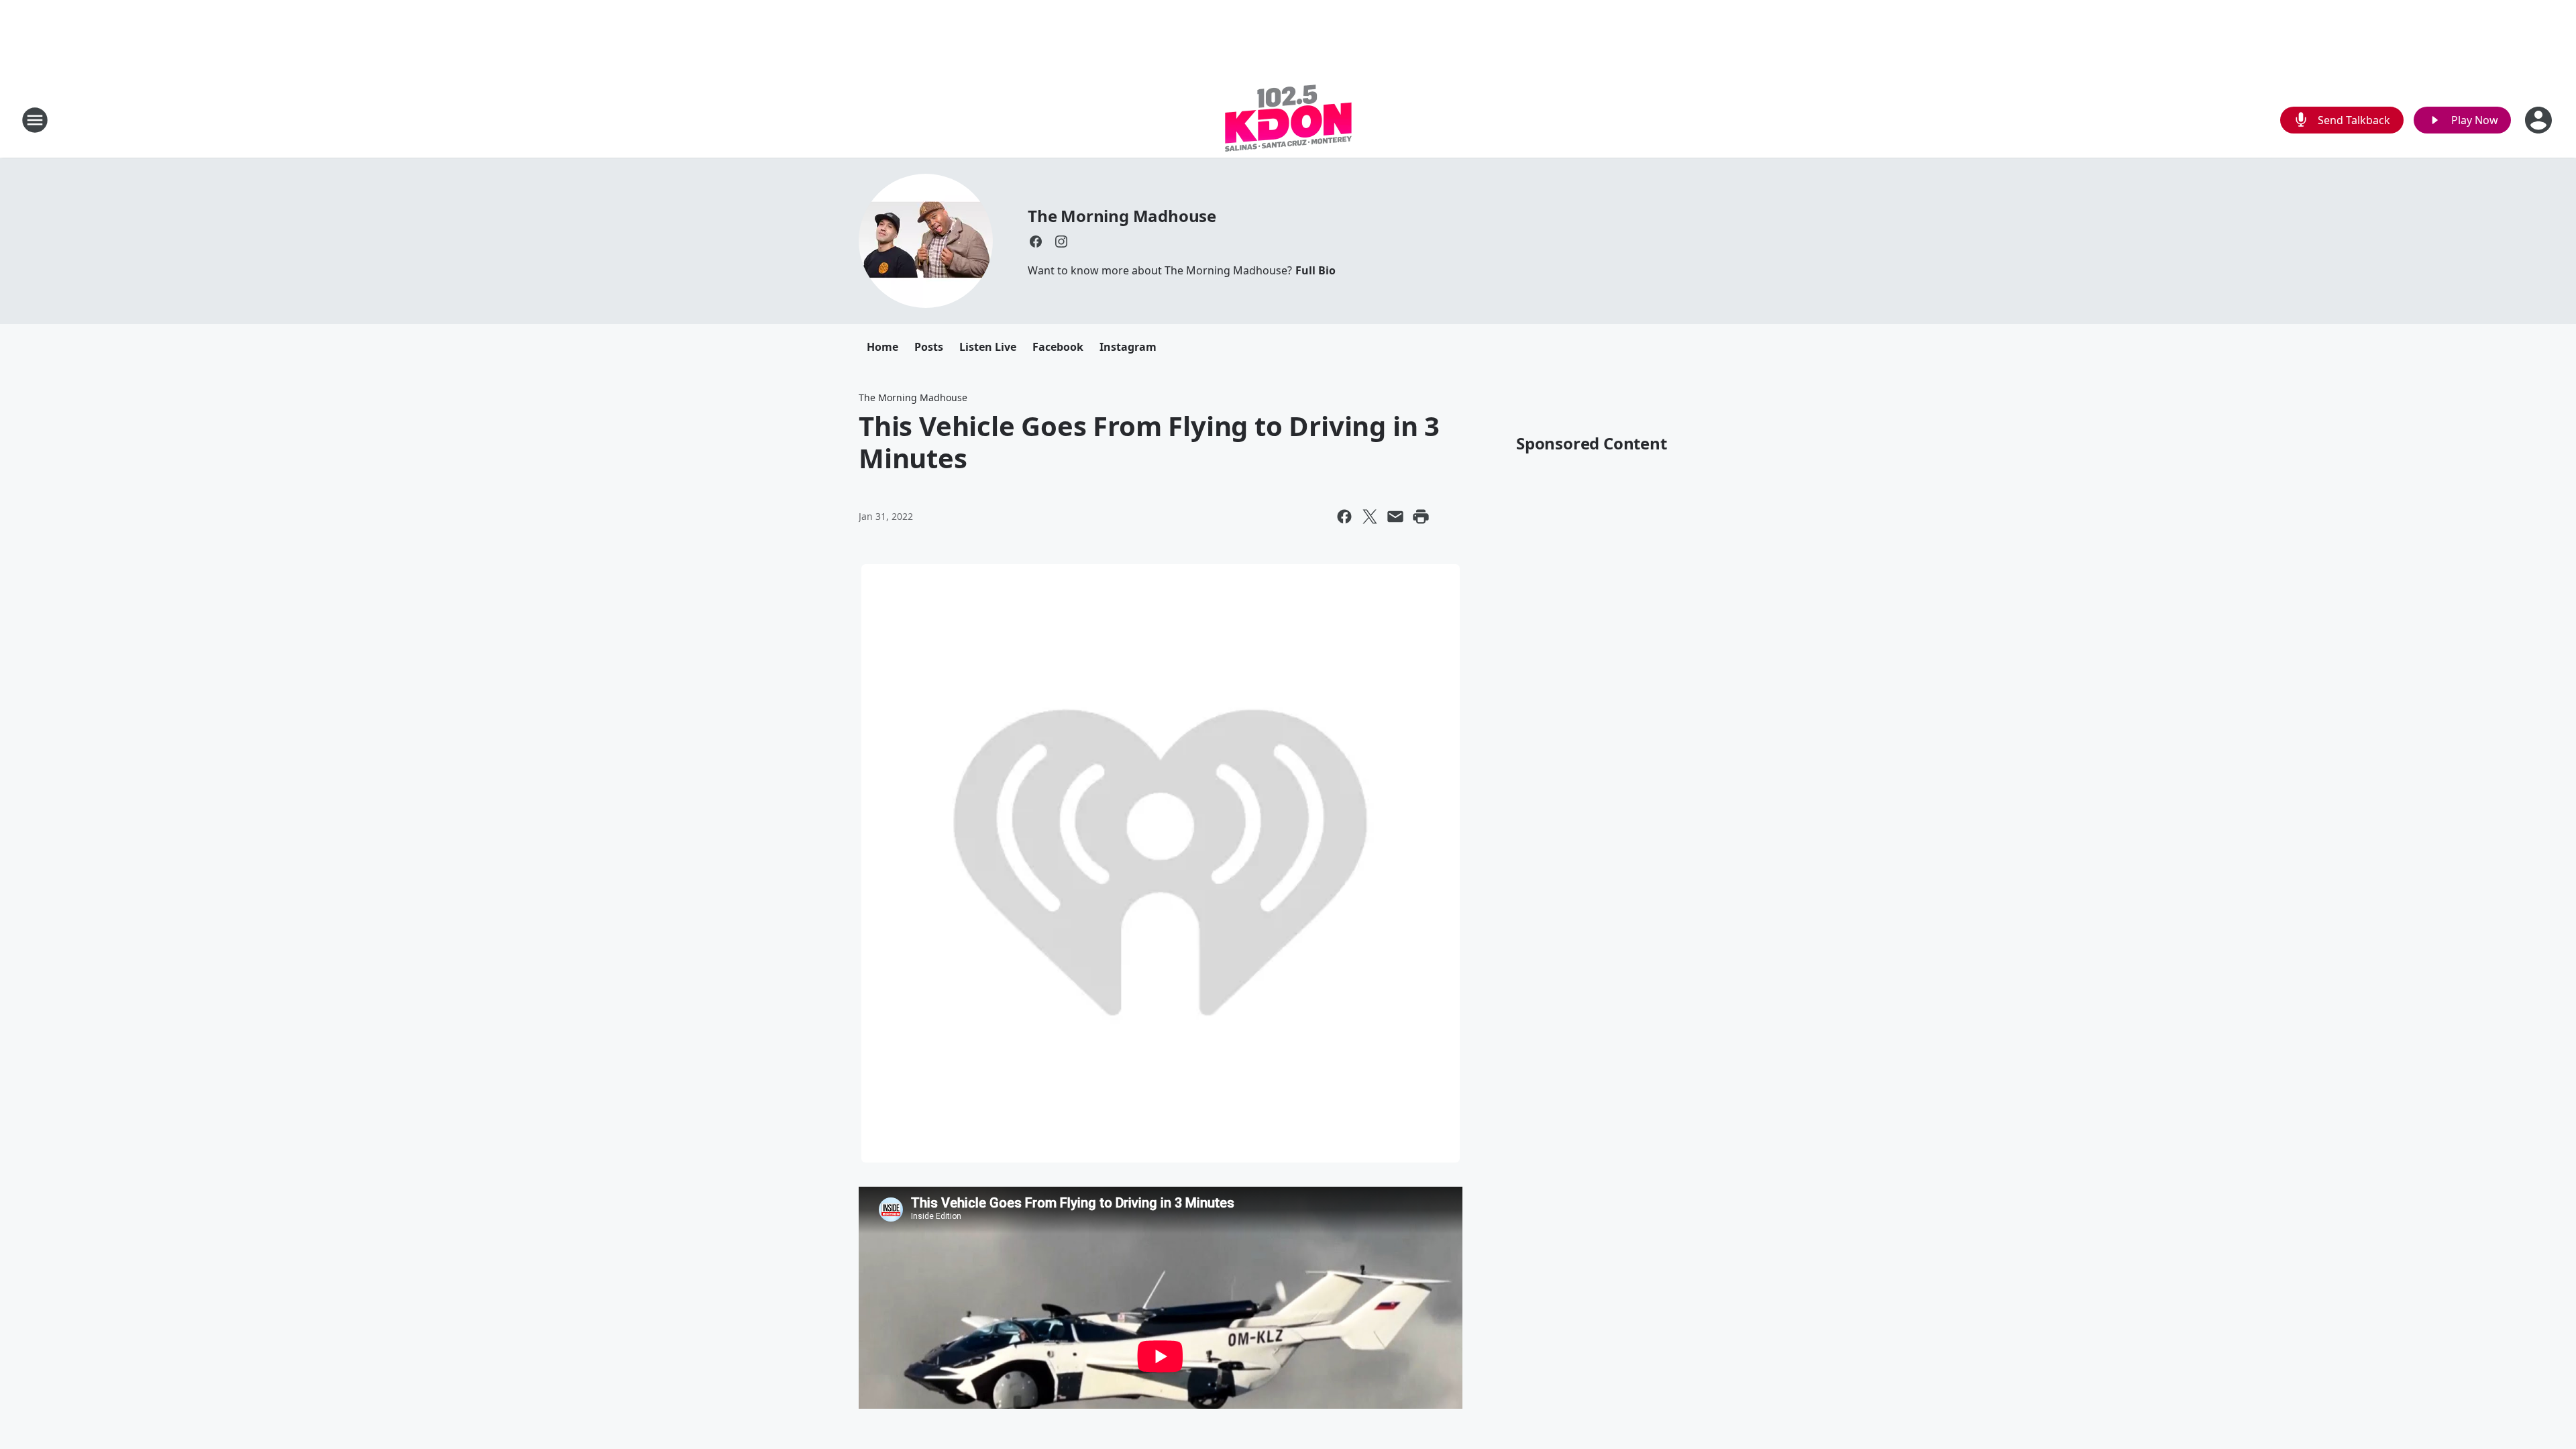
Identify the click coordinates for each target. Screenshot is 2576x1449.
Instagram (1128, 347)
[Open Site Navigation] (35, 120)
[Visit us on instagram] (1061, 241)
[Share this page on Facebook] (1344, 517)
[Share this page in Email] (1395, 517)
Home (882, 347)
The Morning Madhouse (1122, 216)
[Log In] (2540, 120)
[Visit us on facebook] (1036, 241)
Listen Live (988, 347)
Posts (929, 347)
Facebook (1058, 347)
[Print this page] (1421, 517)
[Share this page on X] (1370, 517)
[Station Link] (1288, 120)
